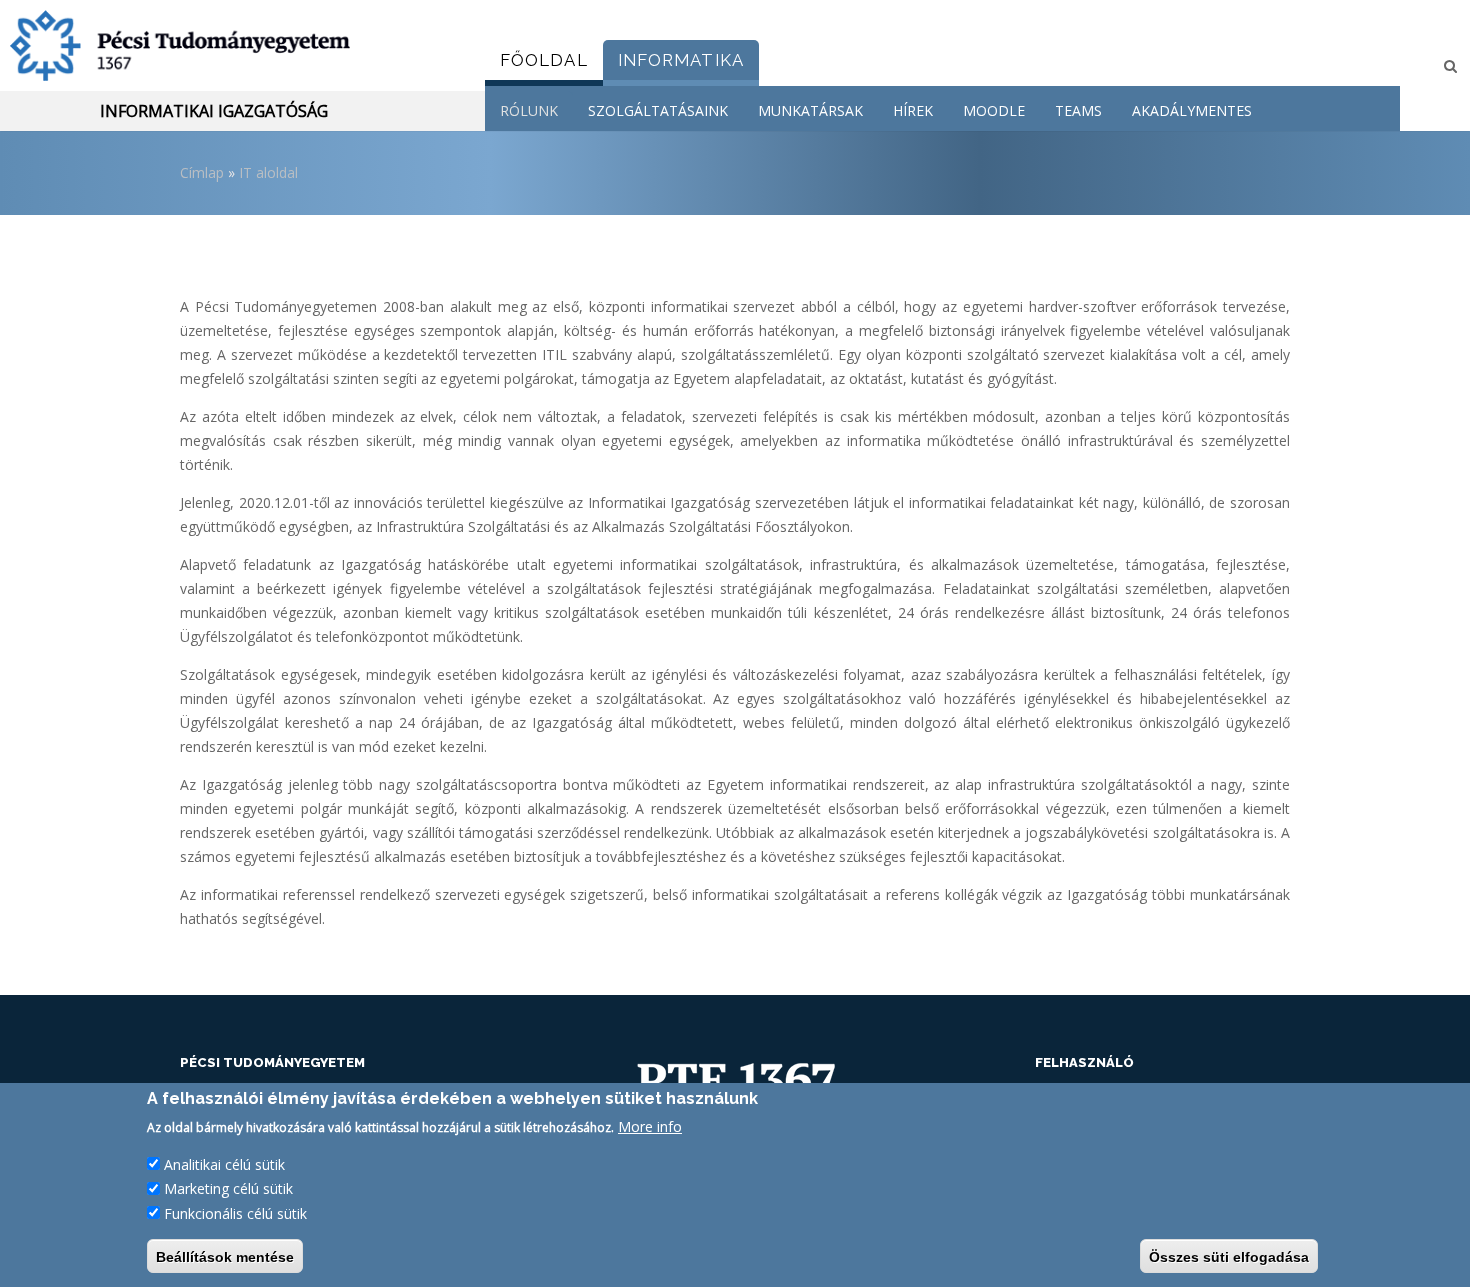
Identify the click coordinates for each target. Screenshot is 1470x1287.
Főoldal (544, 60)
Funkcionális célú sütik (235, 1212)
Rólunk (529, 110)
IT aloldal (268, 172)
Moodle (994, 110)
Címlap (202, 172)
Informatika (681, 60)
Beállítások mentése (225, 1256)
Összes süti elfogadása (1229, 1256)
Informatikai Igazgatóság (214, 111)
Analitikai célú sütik (224, 1164)
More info (650, 1126)
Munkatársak (810, 110)
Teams (1078, 110)
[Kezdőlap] (235, 45)
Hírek (913, 110)
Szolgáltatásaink (658, 110)
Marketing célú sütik (228, 1188)
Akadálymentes (1192, 110)
